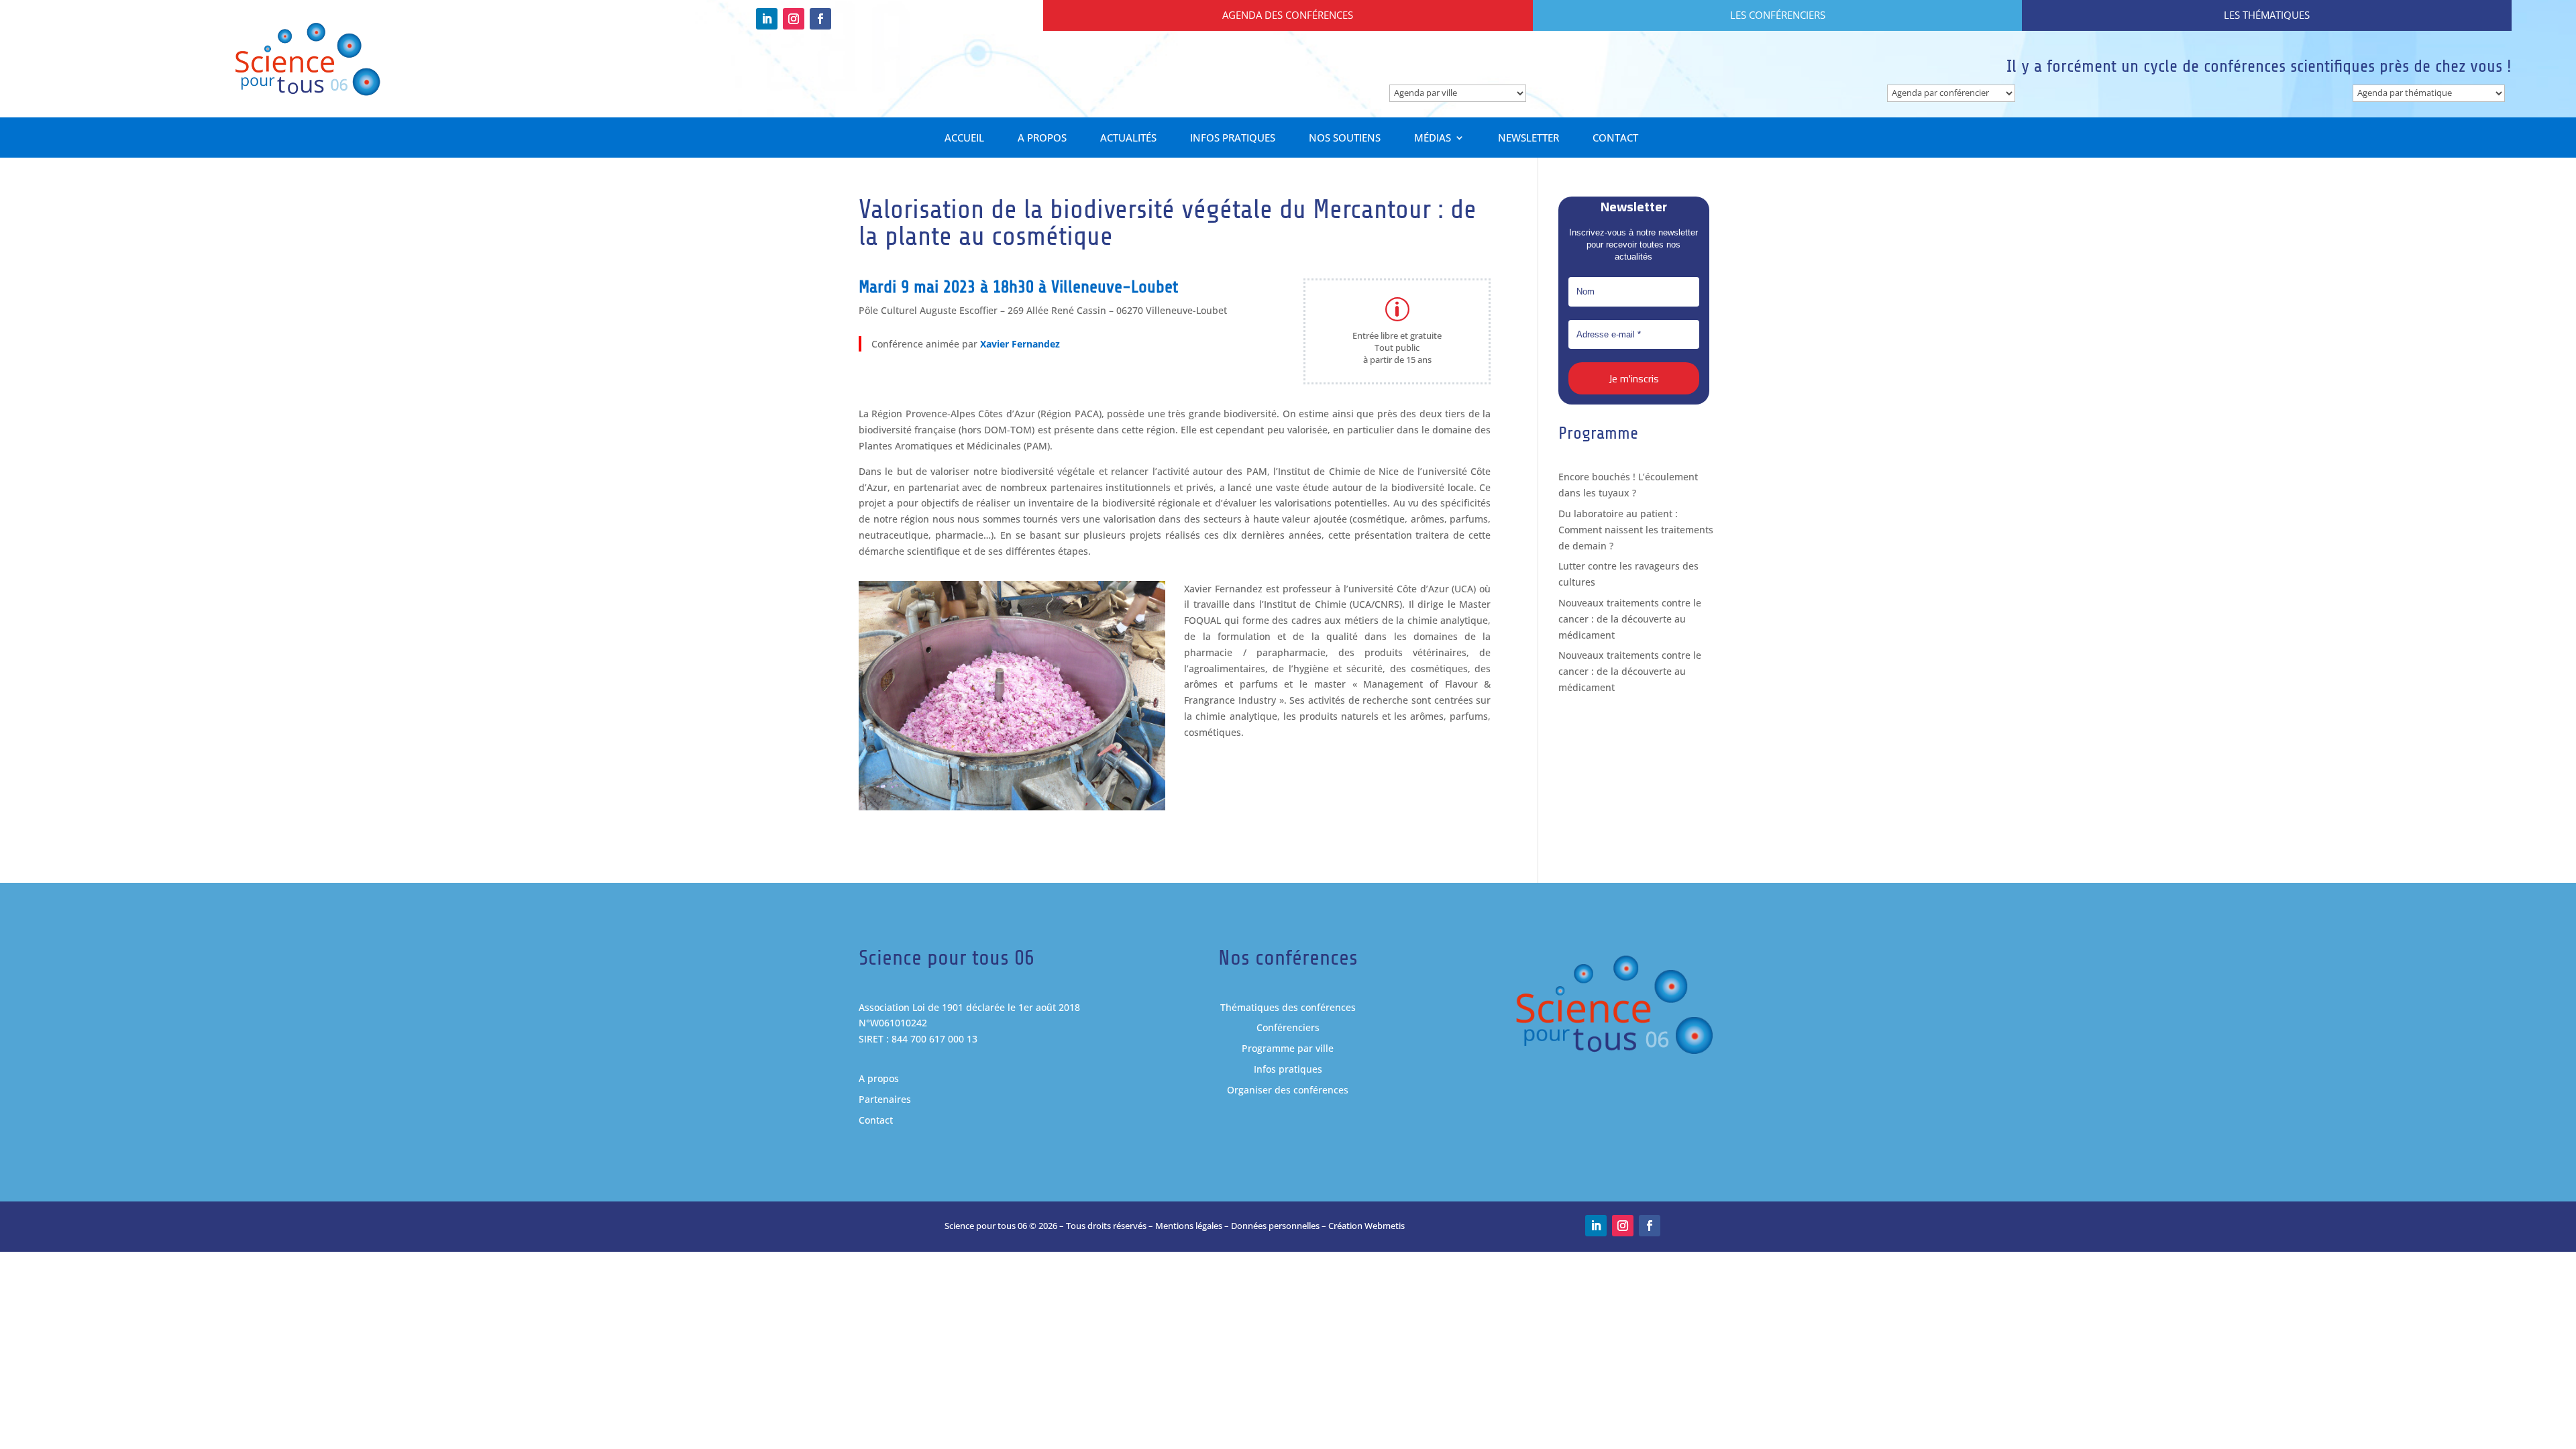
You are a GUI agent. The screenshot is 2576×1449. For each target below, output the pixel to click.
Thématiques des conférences (1288, 1007)
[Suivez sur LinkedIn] (767, 19)
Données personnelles (1275, 1226)
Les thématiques (2267, 15)
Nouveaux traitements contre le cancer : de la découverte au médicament (1630, 619)
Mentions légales (1189, 1226)
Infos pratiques (1233, 139)
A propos (1042, 139)
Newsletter (1528, 139)
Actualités (1128, 139)
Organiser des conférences (1288, 1090)
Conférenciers (1288, 1027)
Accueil (964, 139)
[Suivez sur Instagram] (794, 19)
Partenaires (885, 1099)
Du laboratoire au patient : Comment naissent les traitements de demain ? (1636, 530)
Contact (1615, 139)
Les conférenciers (1778, 15)
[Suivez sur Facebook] (820, 19)
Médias (1433, 139)
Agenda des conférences (1288, 15)
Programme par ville (1288, 1048)
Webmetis (1385, 1226)
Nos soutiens (1345, 139)
